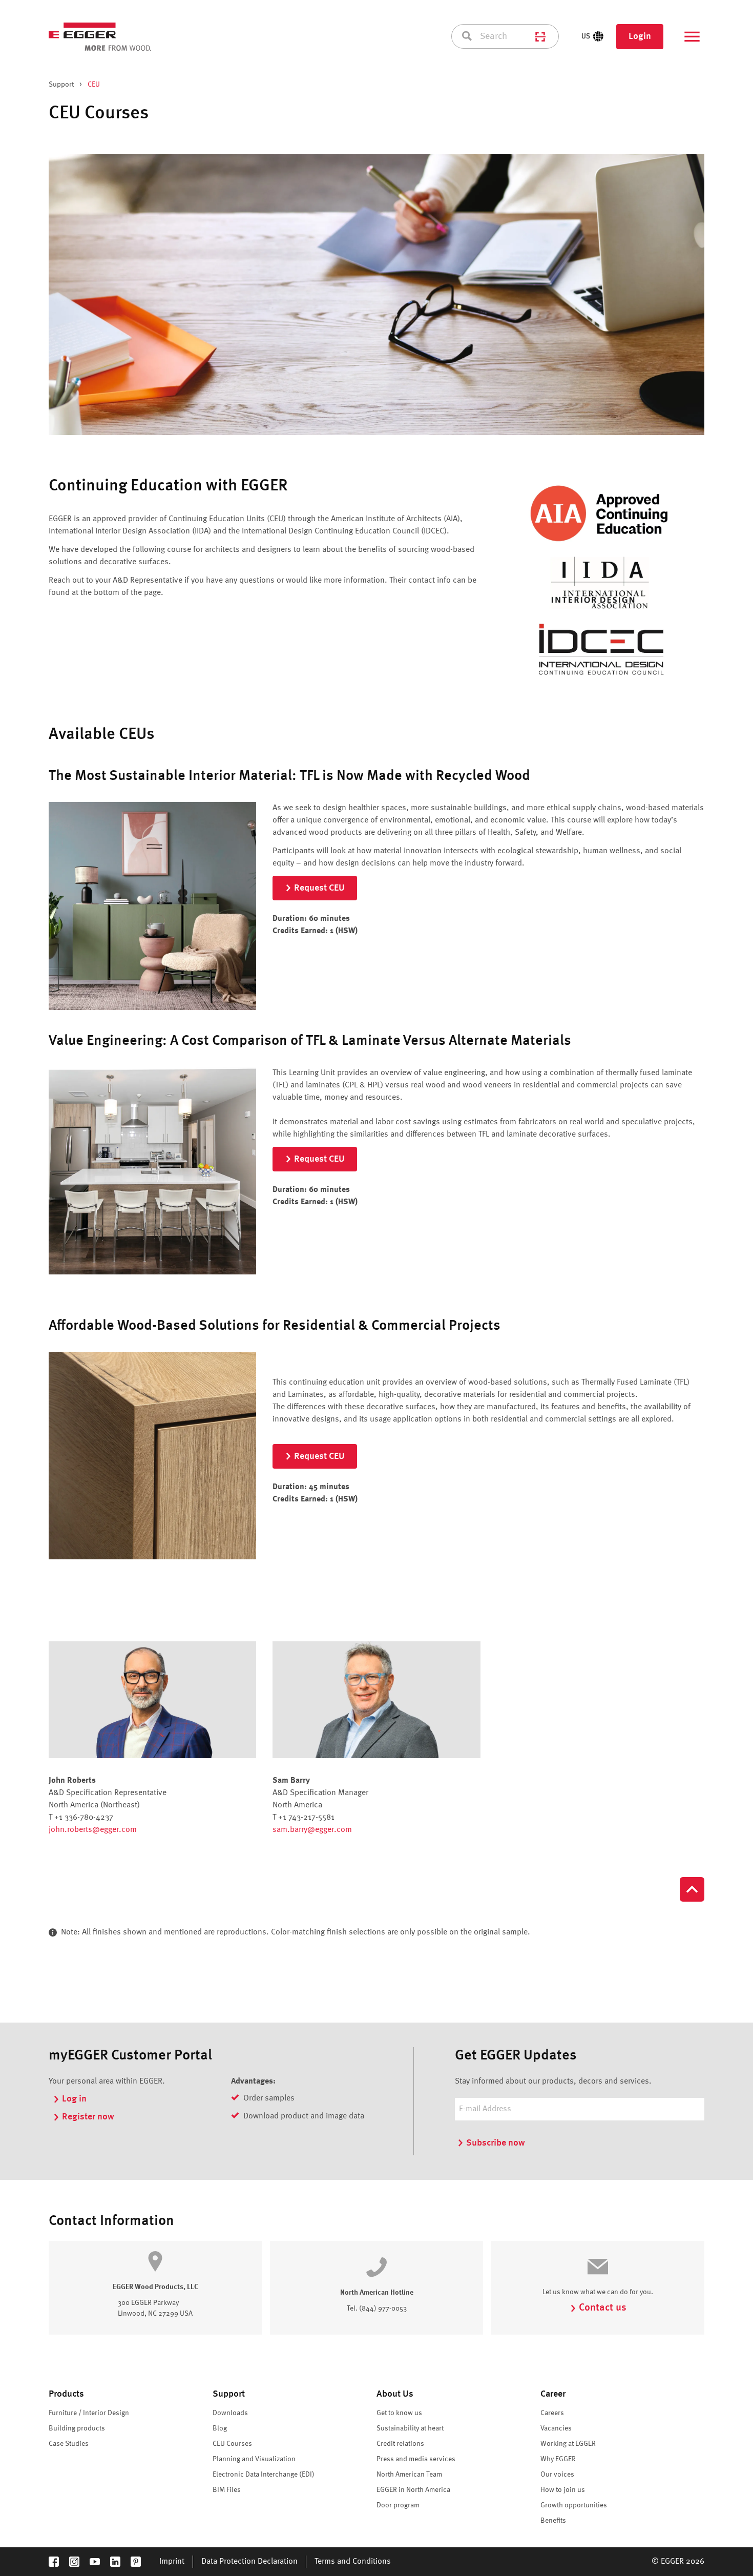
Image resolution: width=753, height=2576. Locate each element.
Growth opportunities (574, 2505)
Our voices (557, 2475)
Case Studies (69, 2444)
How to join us (563, 2490)
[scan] (540, 36)
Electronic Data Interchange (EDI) (264, 2475)
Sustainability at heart (410, 2428)
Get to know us (399, 2413)
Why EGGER (558, 2459)
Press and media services (416, 2459)
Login (640, 36)
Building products (77, 2428)
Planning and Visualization (254, 2459)
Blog (220, 2428)
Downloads (230, 2413)
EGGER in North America (413, 2490)
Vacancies (556, 2428)
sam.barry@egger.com (312, 1830)
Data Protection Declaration (249, 2562)
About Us (395, 2394)
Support (61, 85)
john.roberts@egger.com (93, 1830)
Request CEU (319, 888)
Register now (88, 2117)
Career (553, 2394)
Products (66, 2394)
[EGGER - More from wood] (100, 37)
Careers (552, 2413)
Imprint (172, 2562)
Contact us (603, 2308)
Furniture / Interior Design (89, 2413)
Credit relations (400, 2444)
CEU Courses (232, 2444)
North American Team (409, 2475)
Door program (398, 2505)
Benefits (553, 2521)
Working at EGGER (568, 2444)
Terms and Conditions (353, 2562)
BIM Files (227, 2490)
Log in (74, 2099)
